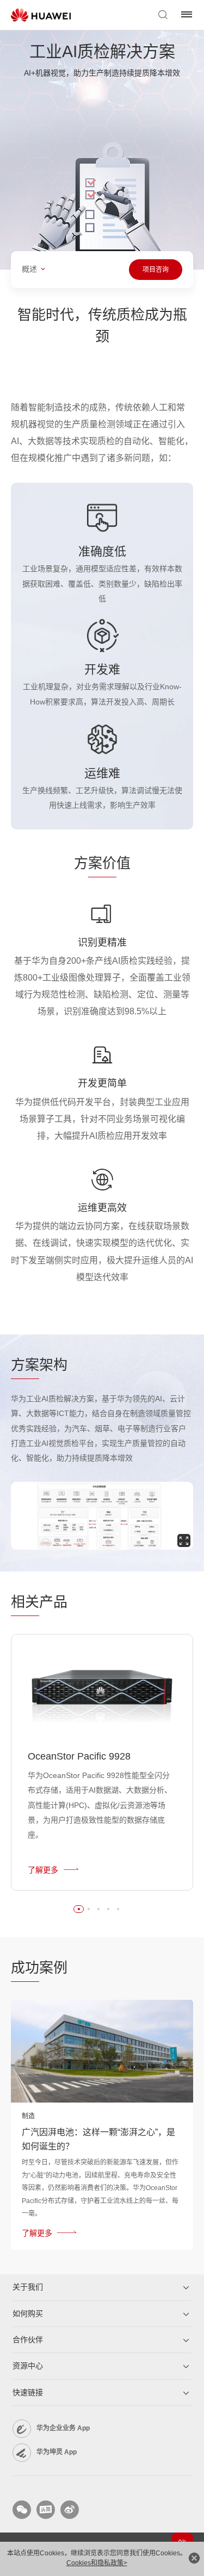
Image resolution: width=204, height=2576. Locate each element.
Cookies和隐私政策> (97, 2563)
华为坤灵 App (57, 2452)
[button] (79, 1909)
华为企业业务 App (63, 2428)
